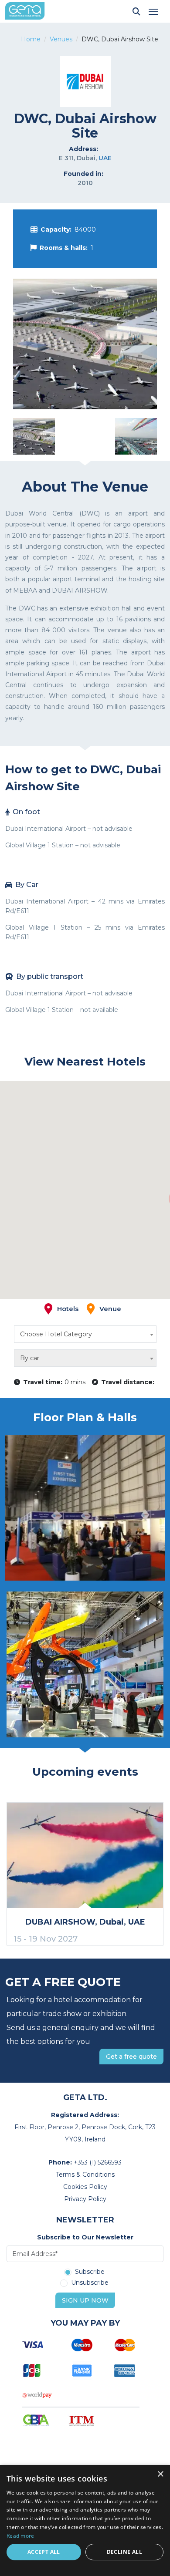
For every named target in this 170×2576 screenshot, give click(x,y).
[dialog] (85, 2520)
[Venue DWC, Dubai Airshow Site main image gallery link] (85, 1508)
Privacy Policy (85, 2199)
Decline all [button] (124, 2552)
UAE (105, 158)
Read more (20, 2536)
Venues (61, 39)
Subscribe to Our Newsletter (85, 2237)
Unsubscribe (90, 2283)
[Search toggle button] (136, 11)
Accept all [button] (44, 2552)
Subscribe (90, 2272)
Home (31, 39)
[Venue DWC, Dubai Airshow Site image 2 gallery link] (85, 1664)
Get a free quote (131, 2057)
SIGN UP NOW (85, 2300)
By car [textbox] (30, 1358)
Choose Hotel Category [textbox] (56, 1334)
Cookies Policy (85, 2187)
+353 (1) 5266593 (98, 2162)
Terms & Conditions (85, 2175)
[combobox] (85, 1334)
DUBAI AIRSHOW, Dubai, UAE (85, 1922)
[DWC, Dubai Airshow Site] (85, 344)
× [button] (160, 2474)
